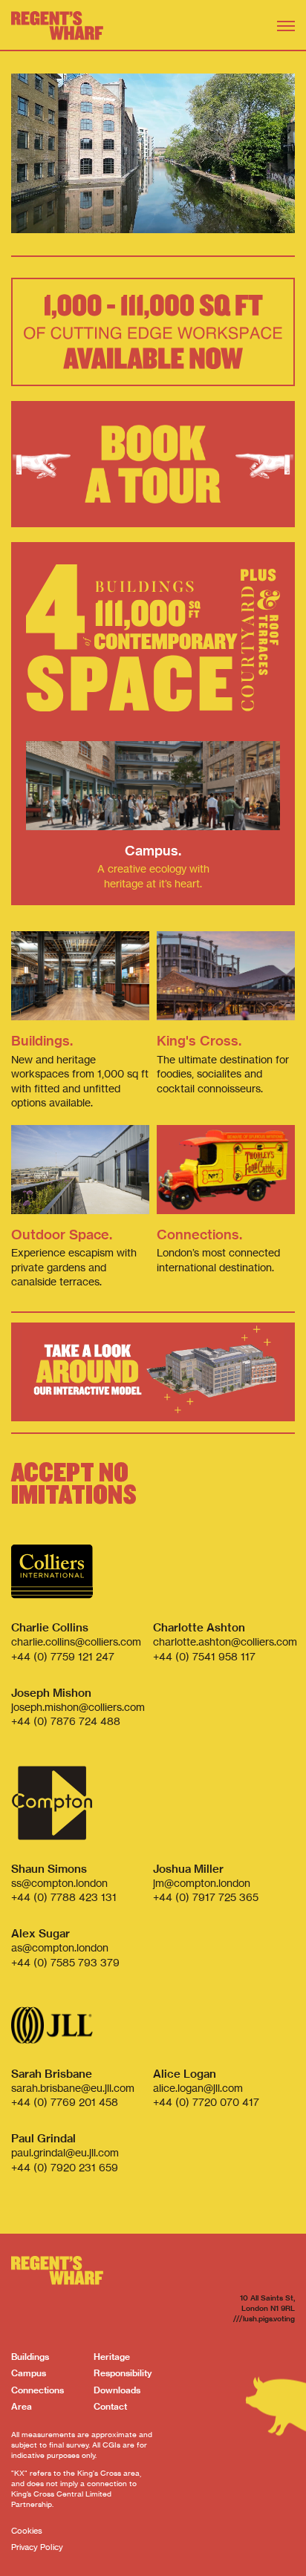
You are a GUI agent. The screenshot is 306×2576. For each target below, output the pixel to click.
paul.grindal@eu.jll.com (65, 2152)
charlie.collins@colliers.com (76, 1641)
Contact (110, 2406)
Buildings (30, 2357)
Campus (29, 2373)
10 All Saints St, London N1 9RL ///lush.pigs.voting (264, 2308)
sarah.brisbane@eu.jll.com (73, 2088)
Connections (38, 2390)
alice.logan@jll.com (198, 2088)
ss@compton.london (59, 1883)
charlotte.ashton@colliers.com (225, 1641)
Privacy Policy (37, 2547)
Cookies (27, 2531)
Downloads (117, 2390)
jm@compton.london (202, 1883)
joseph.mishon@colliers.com (78, 1707)
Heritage (112, 2357)
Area (22, 2406)
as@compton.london (60, 1947)
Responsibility (123, 2373)
